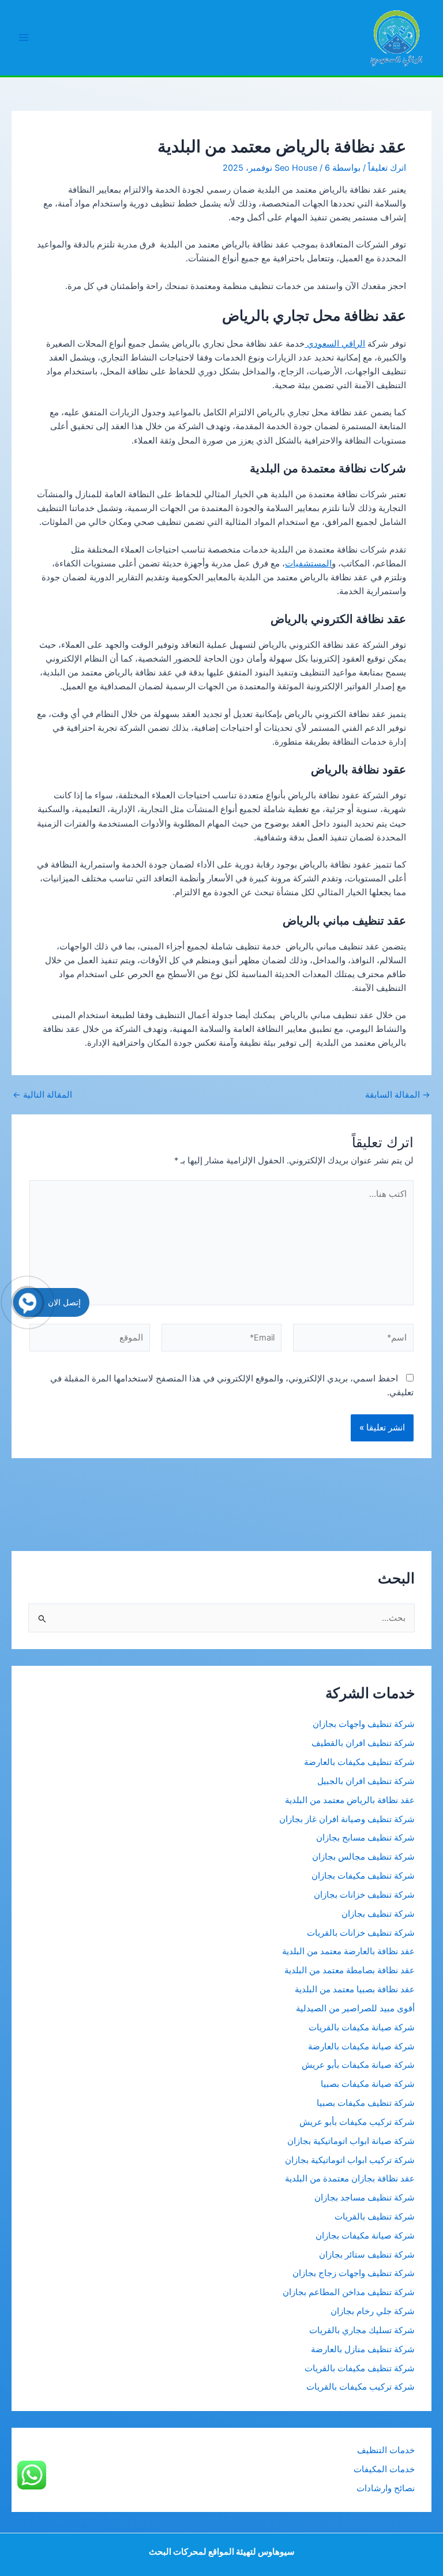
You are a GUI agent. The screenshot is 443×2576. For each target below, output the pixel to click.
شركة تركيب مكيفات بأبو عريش (357, 2122)
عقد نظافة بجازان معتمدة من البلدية (350, 2179)
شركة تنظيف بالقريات (375, 2217)
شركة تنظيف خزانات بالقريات (361, 1933)
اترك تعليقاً (387, 168)
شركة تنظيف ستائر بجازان (367, 2255)
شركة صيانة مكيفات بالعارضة (361, 2046)
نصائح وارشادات (386, 2488)
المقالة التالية (42, 1095)
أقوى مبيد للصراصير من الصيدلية (355, 2008)
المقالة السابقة (398, 1095)
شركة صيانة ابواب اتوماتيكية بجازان (351, 2141)
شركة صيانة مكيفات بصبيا (368, 2084)
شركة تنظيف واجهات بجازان (364, 1724)
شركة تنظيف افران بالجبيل (366, 1781)
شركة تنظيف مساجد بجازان (365, 2198)
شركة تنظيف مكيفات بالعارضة (358, 1762)
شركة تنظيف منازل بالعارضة (363, 2349)
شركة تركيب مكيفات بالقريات (361, 2387)
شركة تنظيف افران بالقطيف (363, 1743)
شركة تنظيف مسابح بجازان (365, 1838)
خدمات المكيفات (384, 2469)
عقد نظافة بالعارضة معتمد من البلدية (348, 1951)
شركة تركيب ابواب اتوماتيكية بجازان (350, 2160)
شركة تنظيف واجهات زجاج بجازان (354, 2273)
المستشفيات (308, 564)
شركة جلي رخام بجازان (373, 2311)
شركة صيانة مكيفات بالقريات (362, 2027)
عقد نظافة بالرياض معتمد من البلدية (349, 1800)
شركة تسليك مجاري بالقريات (362, 2330)
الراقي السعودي (335, 344)
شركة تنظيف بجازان (378, 1914)
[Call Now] (28, 1302)
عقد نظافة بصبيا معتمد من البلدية (355, 1989)
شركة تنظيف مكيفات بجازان (363, 1876)
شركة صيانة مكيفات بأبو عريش (358, 2065)
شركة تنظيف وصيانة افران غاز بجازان (347, 1819)
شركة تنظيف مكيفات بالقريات (360, 2368)
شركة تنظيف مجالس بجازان (362, 1857)
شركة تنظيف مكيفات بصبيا (366, 2103)
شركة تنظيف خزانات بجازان (364, 1895)
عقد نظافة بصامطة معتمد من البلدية (350, 1970)
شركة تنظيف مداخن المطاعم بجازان (349, 2292)
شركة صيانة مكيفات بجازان (365, 2236)
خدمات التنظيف (386, 2450)
